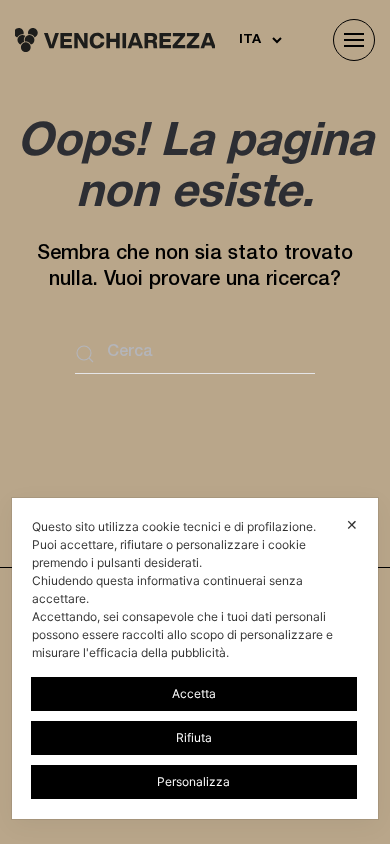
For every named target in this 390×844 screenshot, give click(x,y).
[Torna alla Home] (115, 40)
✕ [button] (352, 524)
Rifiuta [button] (194, 737)
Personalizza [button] (193, 781)
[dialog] (195, 658)
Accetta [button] (194, 693)
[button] (354, 40)
